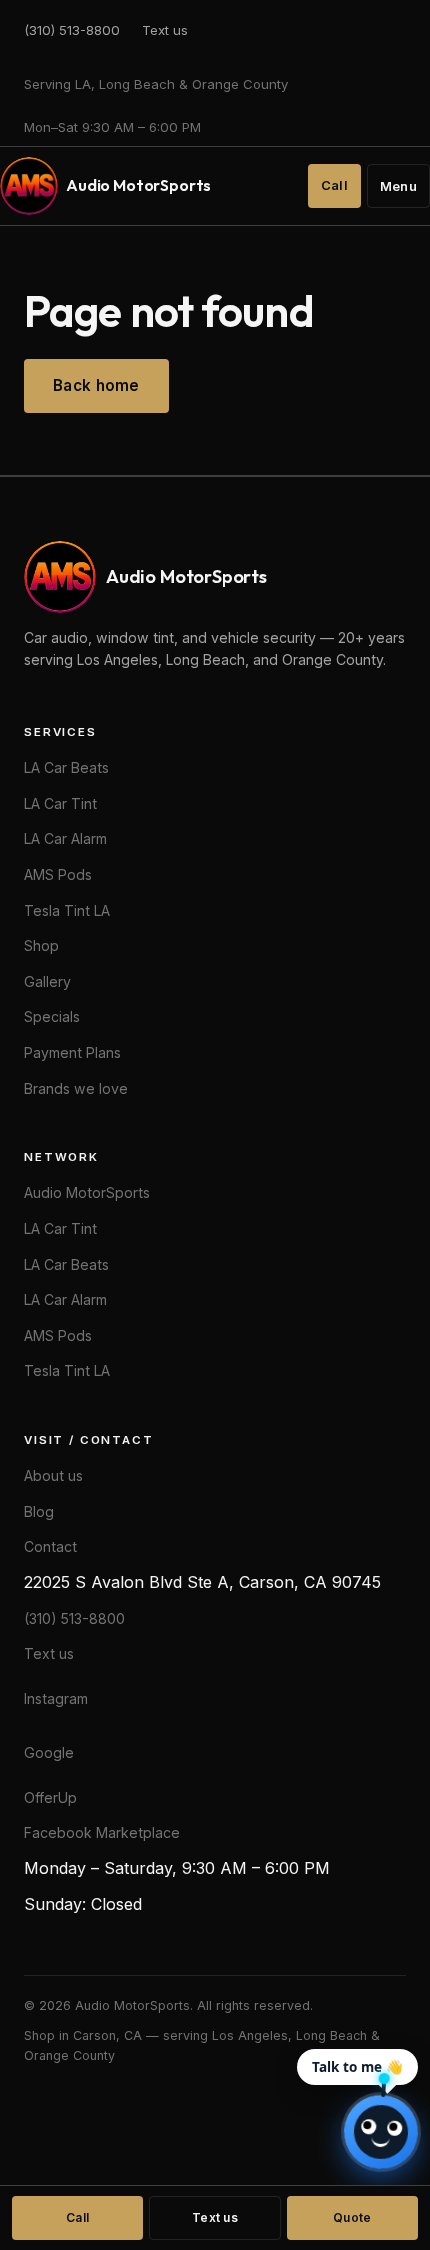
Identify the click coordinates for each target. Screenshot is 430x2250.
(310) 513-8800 (72, 30)
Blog (39, 1511)
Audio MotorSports (87, 1192)
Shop (41, 945)
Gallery (47, 981)
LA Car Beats (66, 767)
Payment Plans (72, 1052)
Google (49, 1752)
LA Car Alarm (65, 838)
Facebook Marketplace (102, 1832)
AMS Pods (58, 874)
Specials (52, 1016)
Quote (352, 2217)
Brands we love (76, 1088)
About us (53, 1475)
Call (334, 185)
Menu (398, 186)
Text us (165, 30)
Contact (50, 1546)
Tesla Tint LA (67, 910)
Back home (96, 385)
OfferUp (50, 1797)
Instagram (56, 1698)
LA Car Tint (60, 803)
